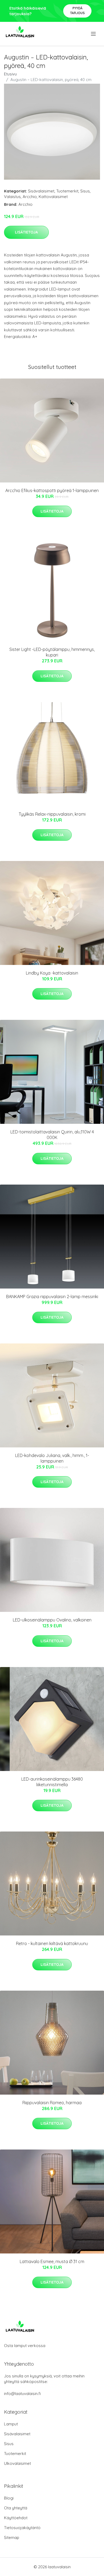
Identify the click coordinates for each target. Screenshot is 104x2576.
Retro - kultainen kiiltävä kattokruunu (52, 1943)
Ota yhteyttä (16, 2508)
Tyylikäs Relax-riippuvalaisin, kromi (52, 814)
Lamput (11, 2424)
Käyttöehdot (16, 2518)
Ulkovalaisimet (17, 2463)
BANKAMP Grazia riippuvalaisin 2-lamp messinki (52, 1297)
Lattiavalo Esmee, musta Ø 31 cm (52, 2261)
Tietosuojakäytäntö (22, 2528)
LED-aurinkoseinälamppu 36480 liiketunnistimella (52, 1782)
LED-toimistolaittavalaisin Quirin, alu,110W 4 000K (52, 1135)
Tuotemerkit (67, 191)
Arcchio (30, 197)
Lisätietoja (26, 232)
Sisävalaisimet (41, 191)
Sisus (85, 191)
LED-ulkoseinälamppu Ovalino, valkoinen (52, 1620)
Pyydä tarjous (77, 11)
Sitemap (12, 2537)
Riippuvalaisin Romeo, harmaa (52, 2103)
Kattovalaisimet (53, 197)
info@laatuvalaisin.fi (22, 2394)
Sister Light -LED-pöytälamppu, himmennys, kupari (52, 652)
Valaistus (12, 197)
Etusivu (10, 74)
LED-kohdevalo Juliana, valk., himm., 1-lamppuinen (52, 1458)
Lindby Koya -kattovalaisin (52, 973)
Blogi (9, 2498)
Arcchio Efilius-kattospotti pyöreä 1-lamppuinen (52, 490)
